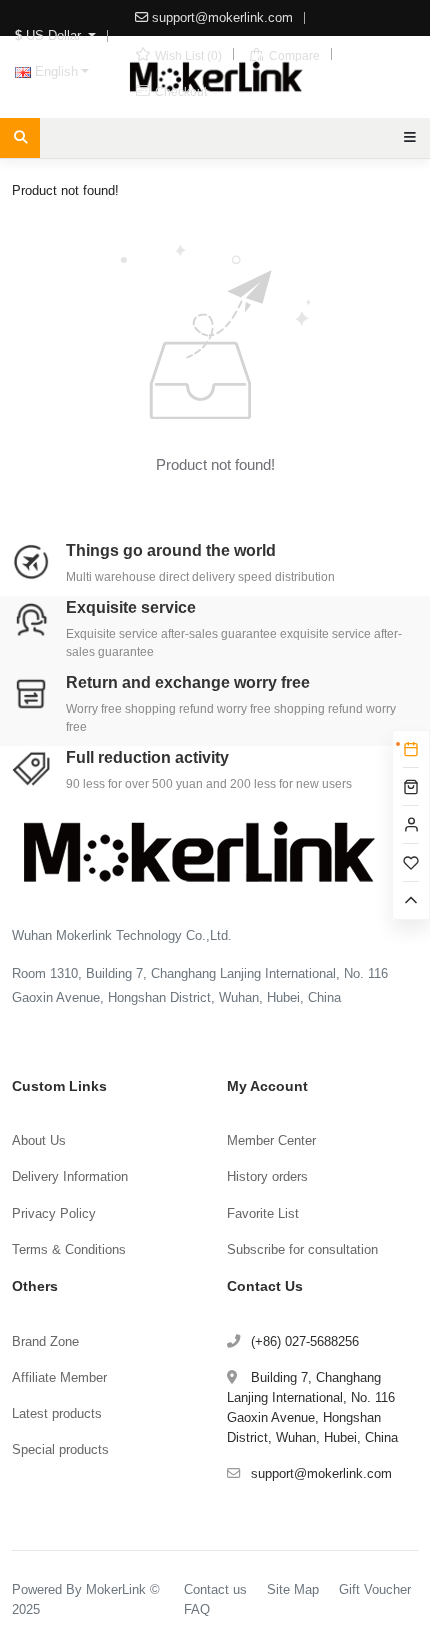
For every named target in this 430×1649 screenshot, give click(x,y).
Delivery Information (70, 1176)
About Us (39, 1140)
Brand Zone (45, 1341)
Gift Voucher (375, 1589)
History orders (267, 1176)
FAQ (197, 1609)
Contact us (215, 1589)
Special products (60, 1449)
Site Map (293, 1589)
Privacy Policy (54, 1213)
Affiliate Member (59, 1377)
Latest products (57, 1413)
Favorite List (263, 1213)
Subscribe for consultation (302, 1249)
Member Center (271, 1140)
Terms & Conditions (69, 1249)
